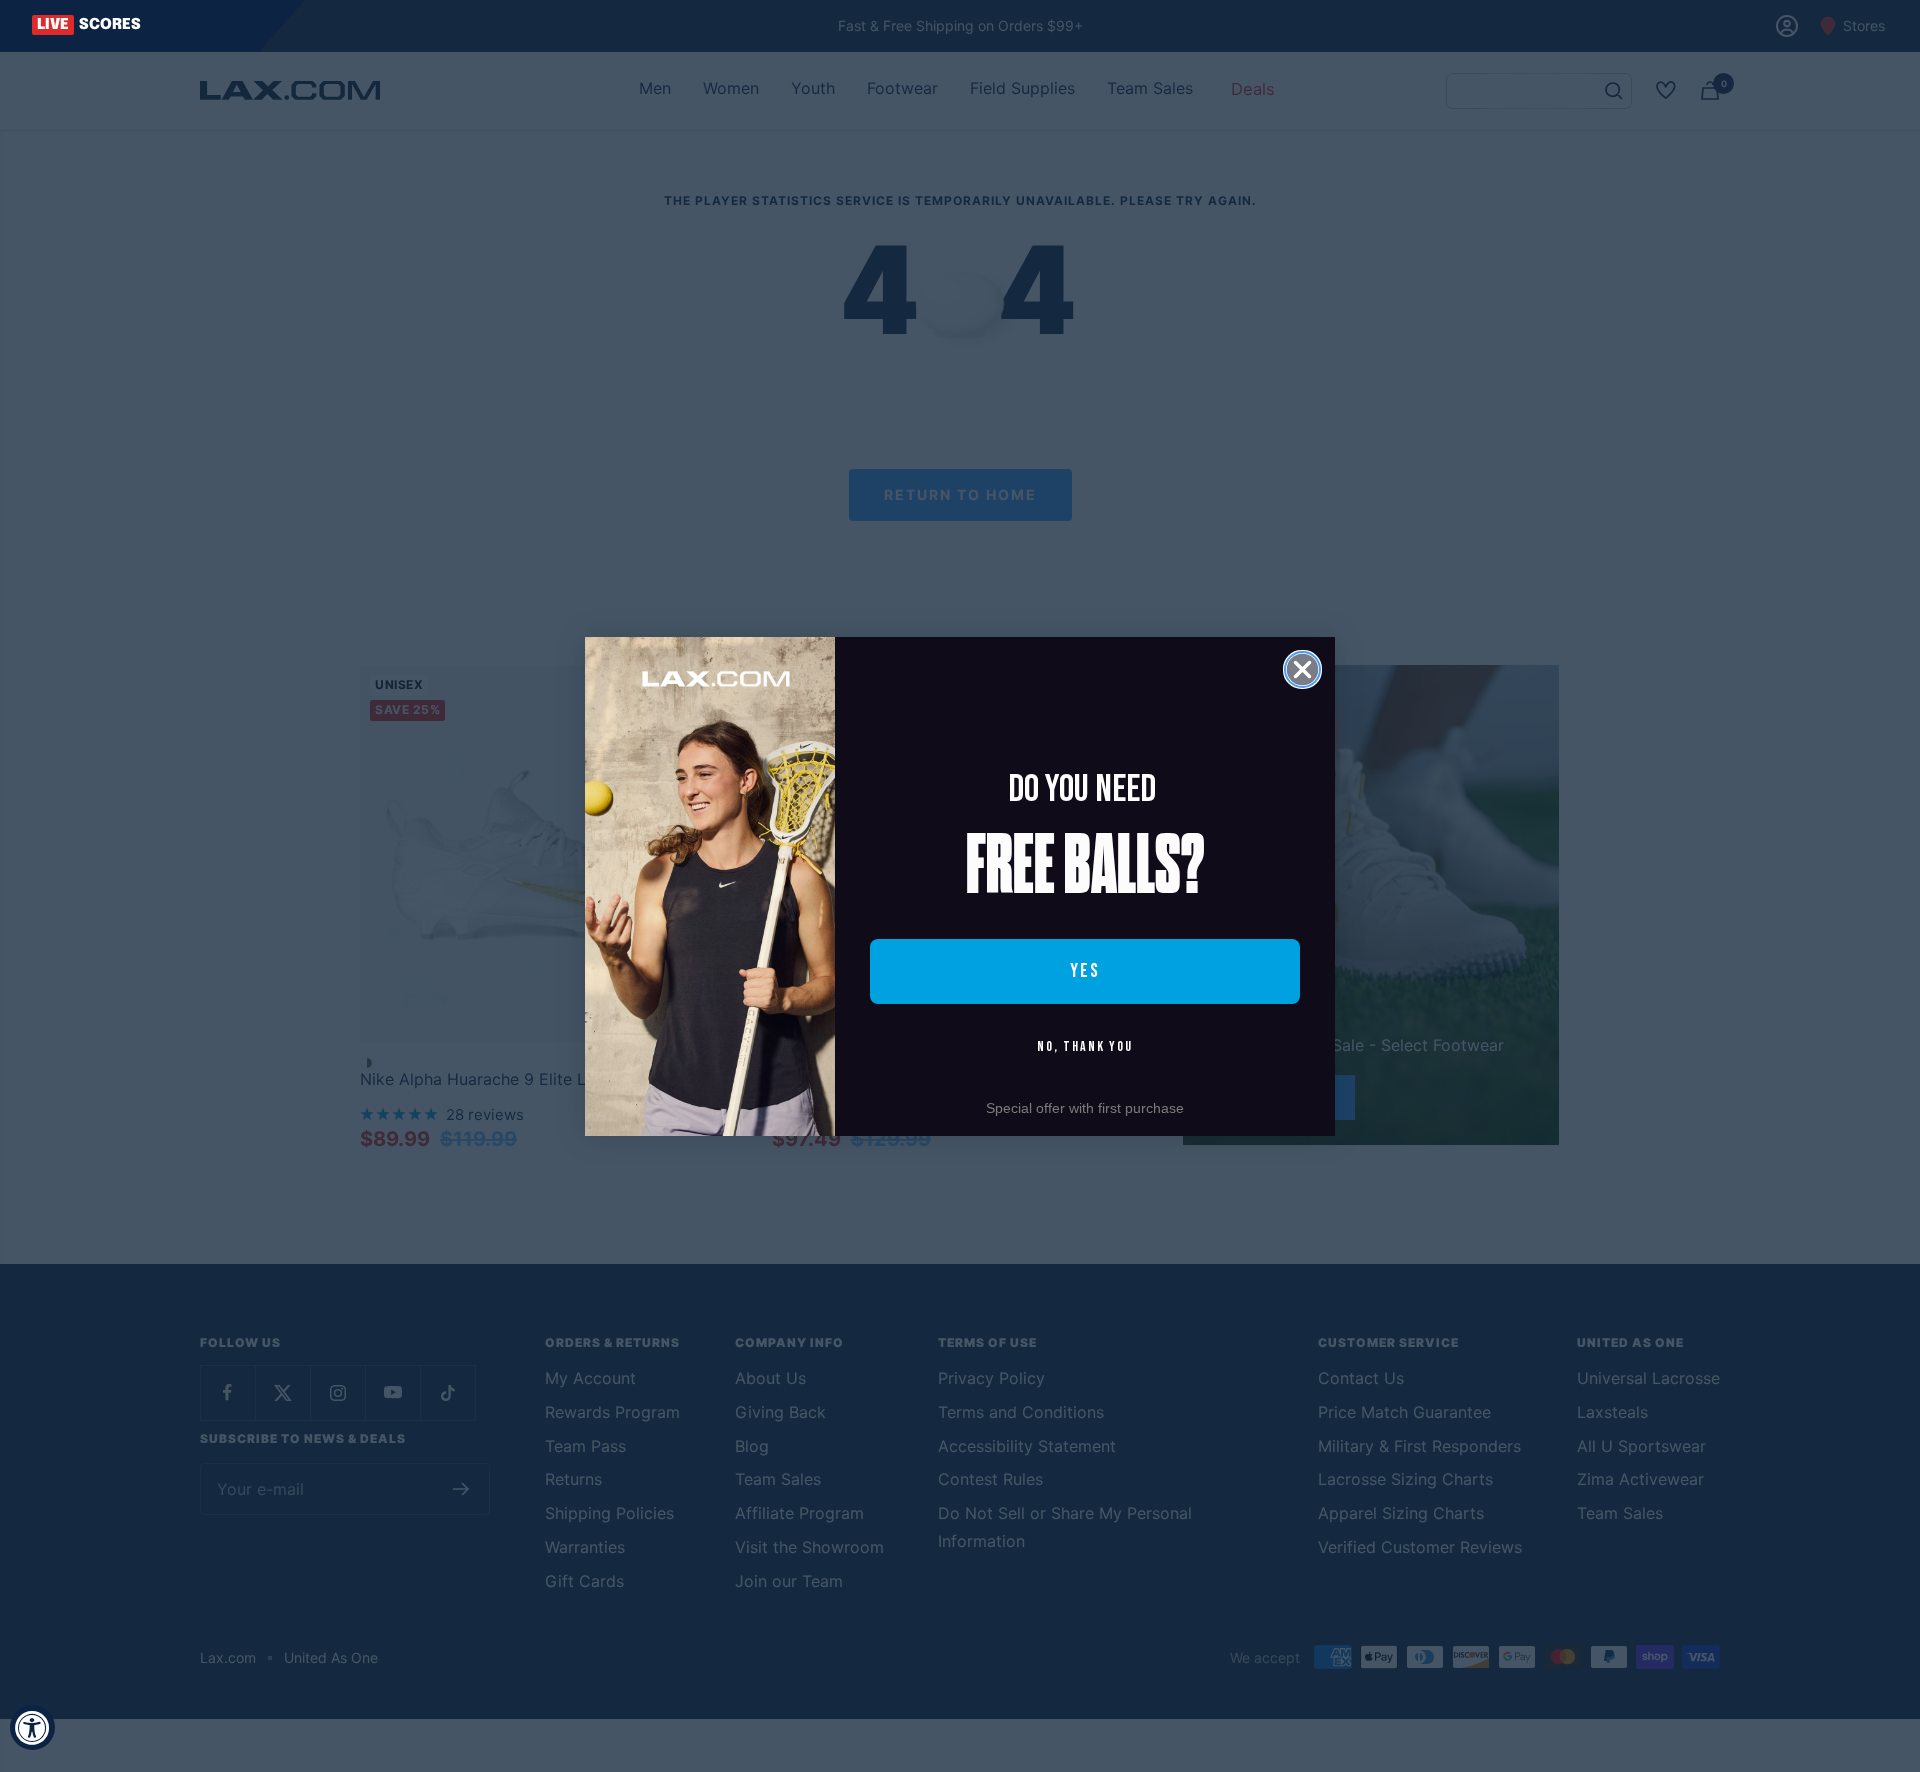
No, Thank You (1085, 1046)
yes (1085, 971)
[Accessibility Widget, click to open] (32, 1727)
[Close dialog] (1302, 669)
